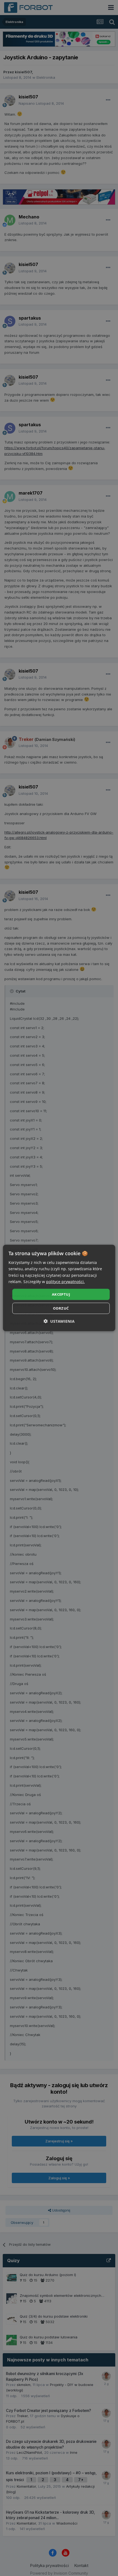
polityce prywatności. (65, 1281)
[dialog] (59, 1288)
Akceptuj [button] (61, 1294)
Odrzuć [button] (61, 1308)
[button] (59, 1321)
